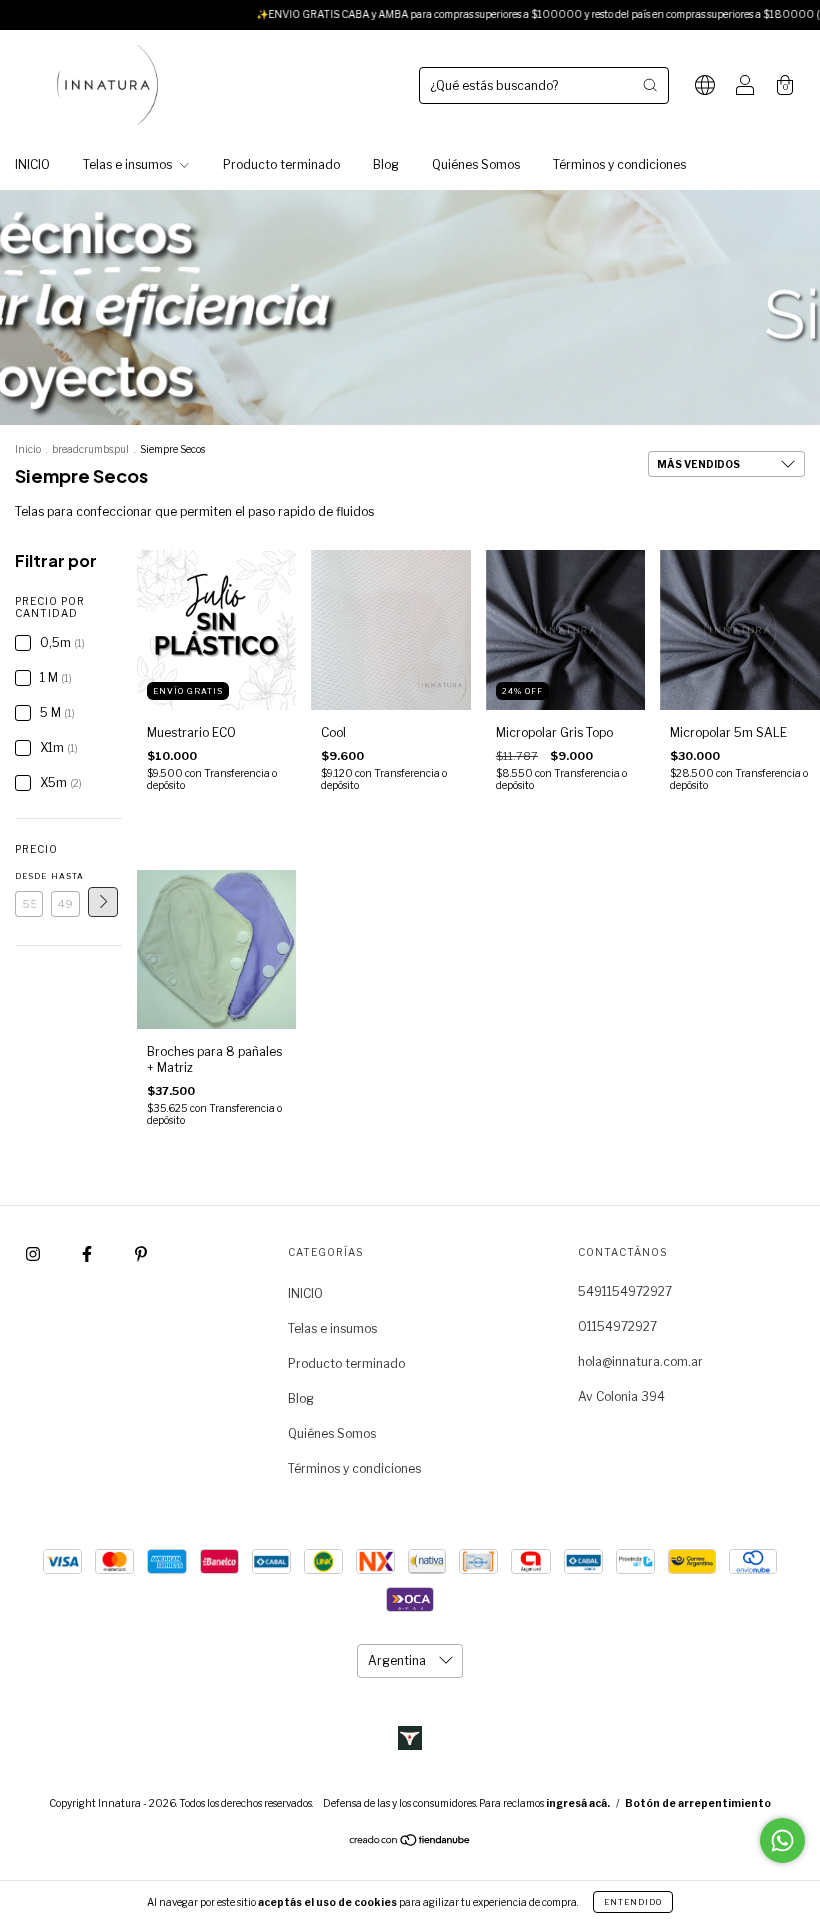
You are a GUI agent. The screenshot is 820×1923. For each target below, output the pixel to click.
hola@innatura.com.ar (640, 1361)
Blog (386, 164)
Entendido (633, 1902)
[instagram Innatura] (34, 1254)
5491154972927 (625, 1291)
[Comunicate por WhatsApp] (782, 1840)
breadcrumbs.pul (90, 449)
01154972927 (617, 1326)
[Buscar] (650, 85)
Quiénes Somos (476, 164)
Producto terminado (281, 164)
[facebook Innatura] (88, 1254)
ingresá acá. (578, 1803)
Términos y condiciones (619, 164)
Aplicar (103, 902)
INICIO (32, 164)
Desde (29, 876)
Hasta (65, 876)
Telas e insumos (129, 164)
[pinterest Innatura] (141, 1254)
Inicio (28, 449)
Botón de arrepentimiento (698, 1803)
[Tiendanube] (410, 1842)
